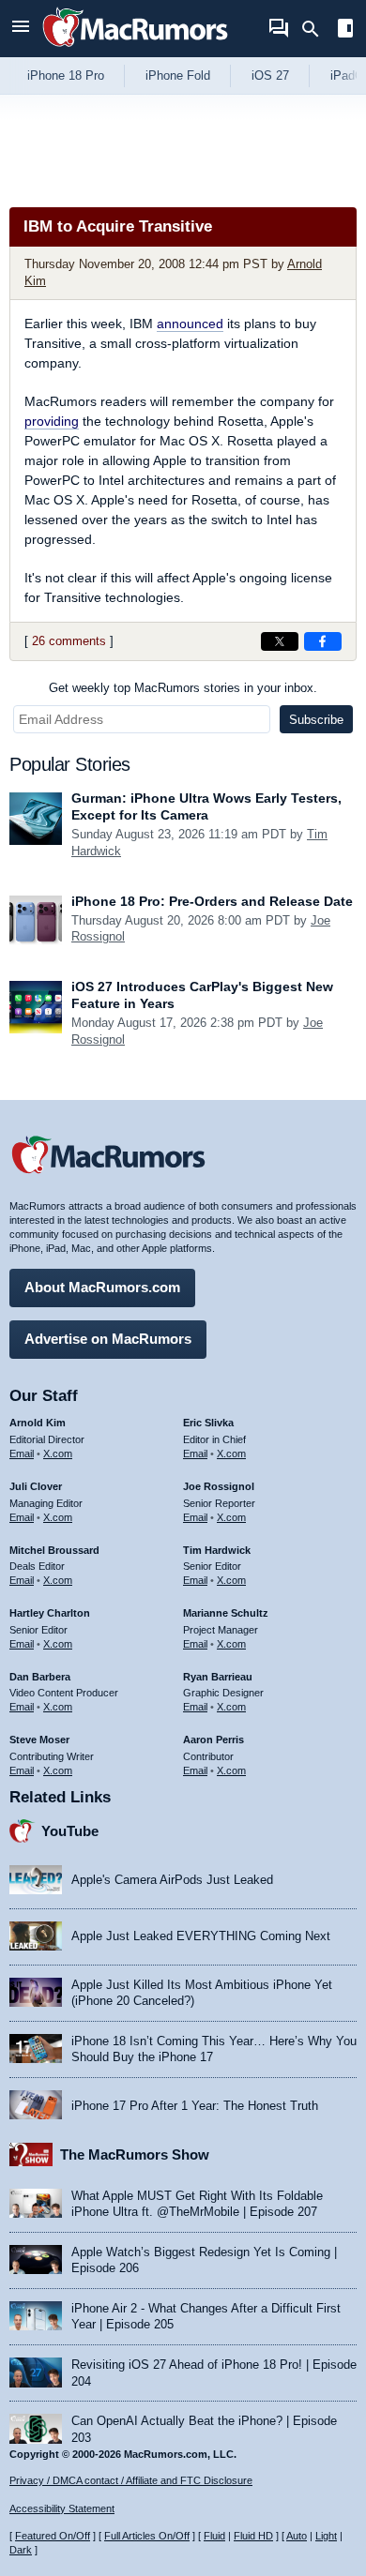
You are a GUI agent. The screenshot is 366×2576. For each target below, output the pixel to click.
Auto (297, 2536)
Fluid (214, 2536)
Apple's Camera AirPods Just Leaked (172, 1880)
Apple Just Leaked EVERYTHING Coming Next (201, 1936)
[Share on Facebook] (323, 641)
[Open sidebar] (345, 30)
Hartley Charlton (50, 1613)
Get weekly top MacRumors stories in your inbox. (183, 688)
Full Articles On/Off (147, 2536)
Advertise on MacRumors (108, 1339)
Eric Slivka (208, 1423)
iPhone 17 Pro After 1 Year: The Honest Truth (195, 2106)
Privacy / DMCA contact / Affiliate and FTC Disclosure (131, 2480)
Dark (21, 2550)
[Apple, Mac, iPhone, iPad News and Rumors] (135, 49)
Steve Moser (39, 1740)
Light (326, 2536)
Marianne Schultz (226, 1613)
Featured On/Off (53, 2536)
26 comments (69, 641)
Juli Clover (36, 1486)
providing (52, 421)
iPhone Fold (178, 75)
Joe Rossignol (219, 1486)
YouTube (70, 1831)
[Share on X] (280, 641)
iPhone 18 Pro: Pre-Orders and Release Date (212, 901)
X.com (58, 1454)
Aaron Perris (213, 1740)
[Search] (317, 29)
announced (190, 324)
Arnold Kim (38, 1423)
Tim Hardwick (217, 1550)
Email (22, 1454)
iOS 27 (270, 75)
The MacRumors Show (135, 2154)
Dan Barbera (40, 1677)
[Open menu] (21, 29)
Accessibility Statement (62, 2508)
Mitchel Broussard (54, 1550)
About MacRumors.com (102, 1287)
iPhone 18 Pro (66, 75)
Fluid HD (253, 2536)
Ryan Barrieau (218, 1677)
